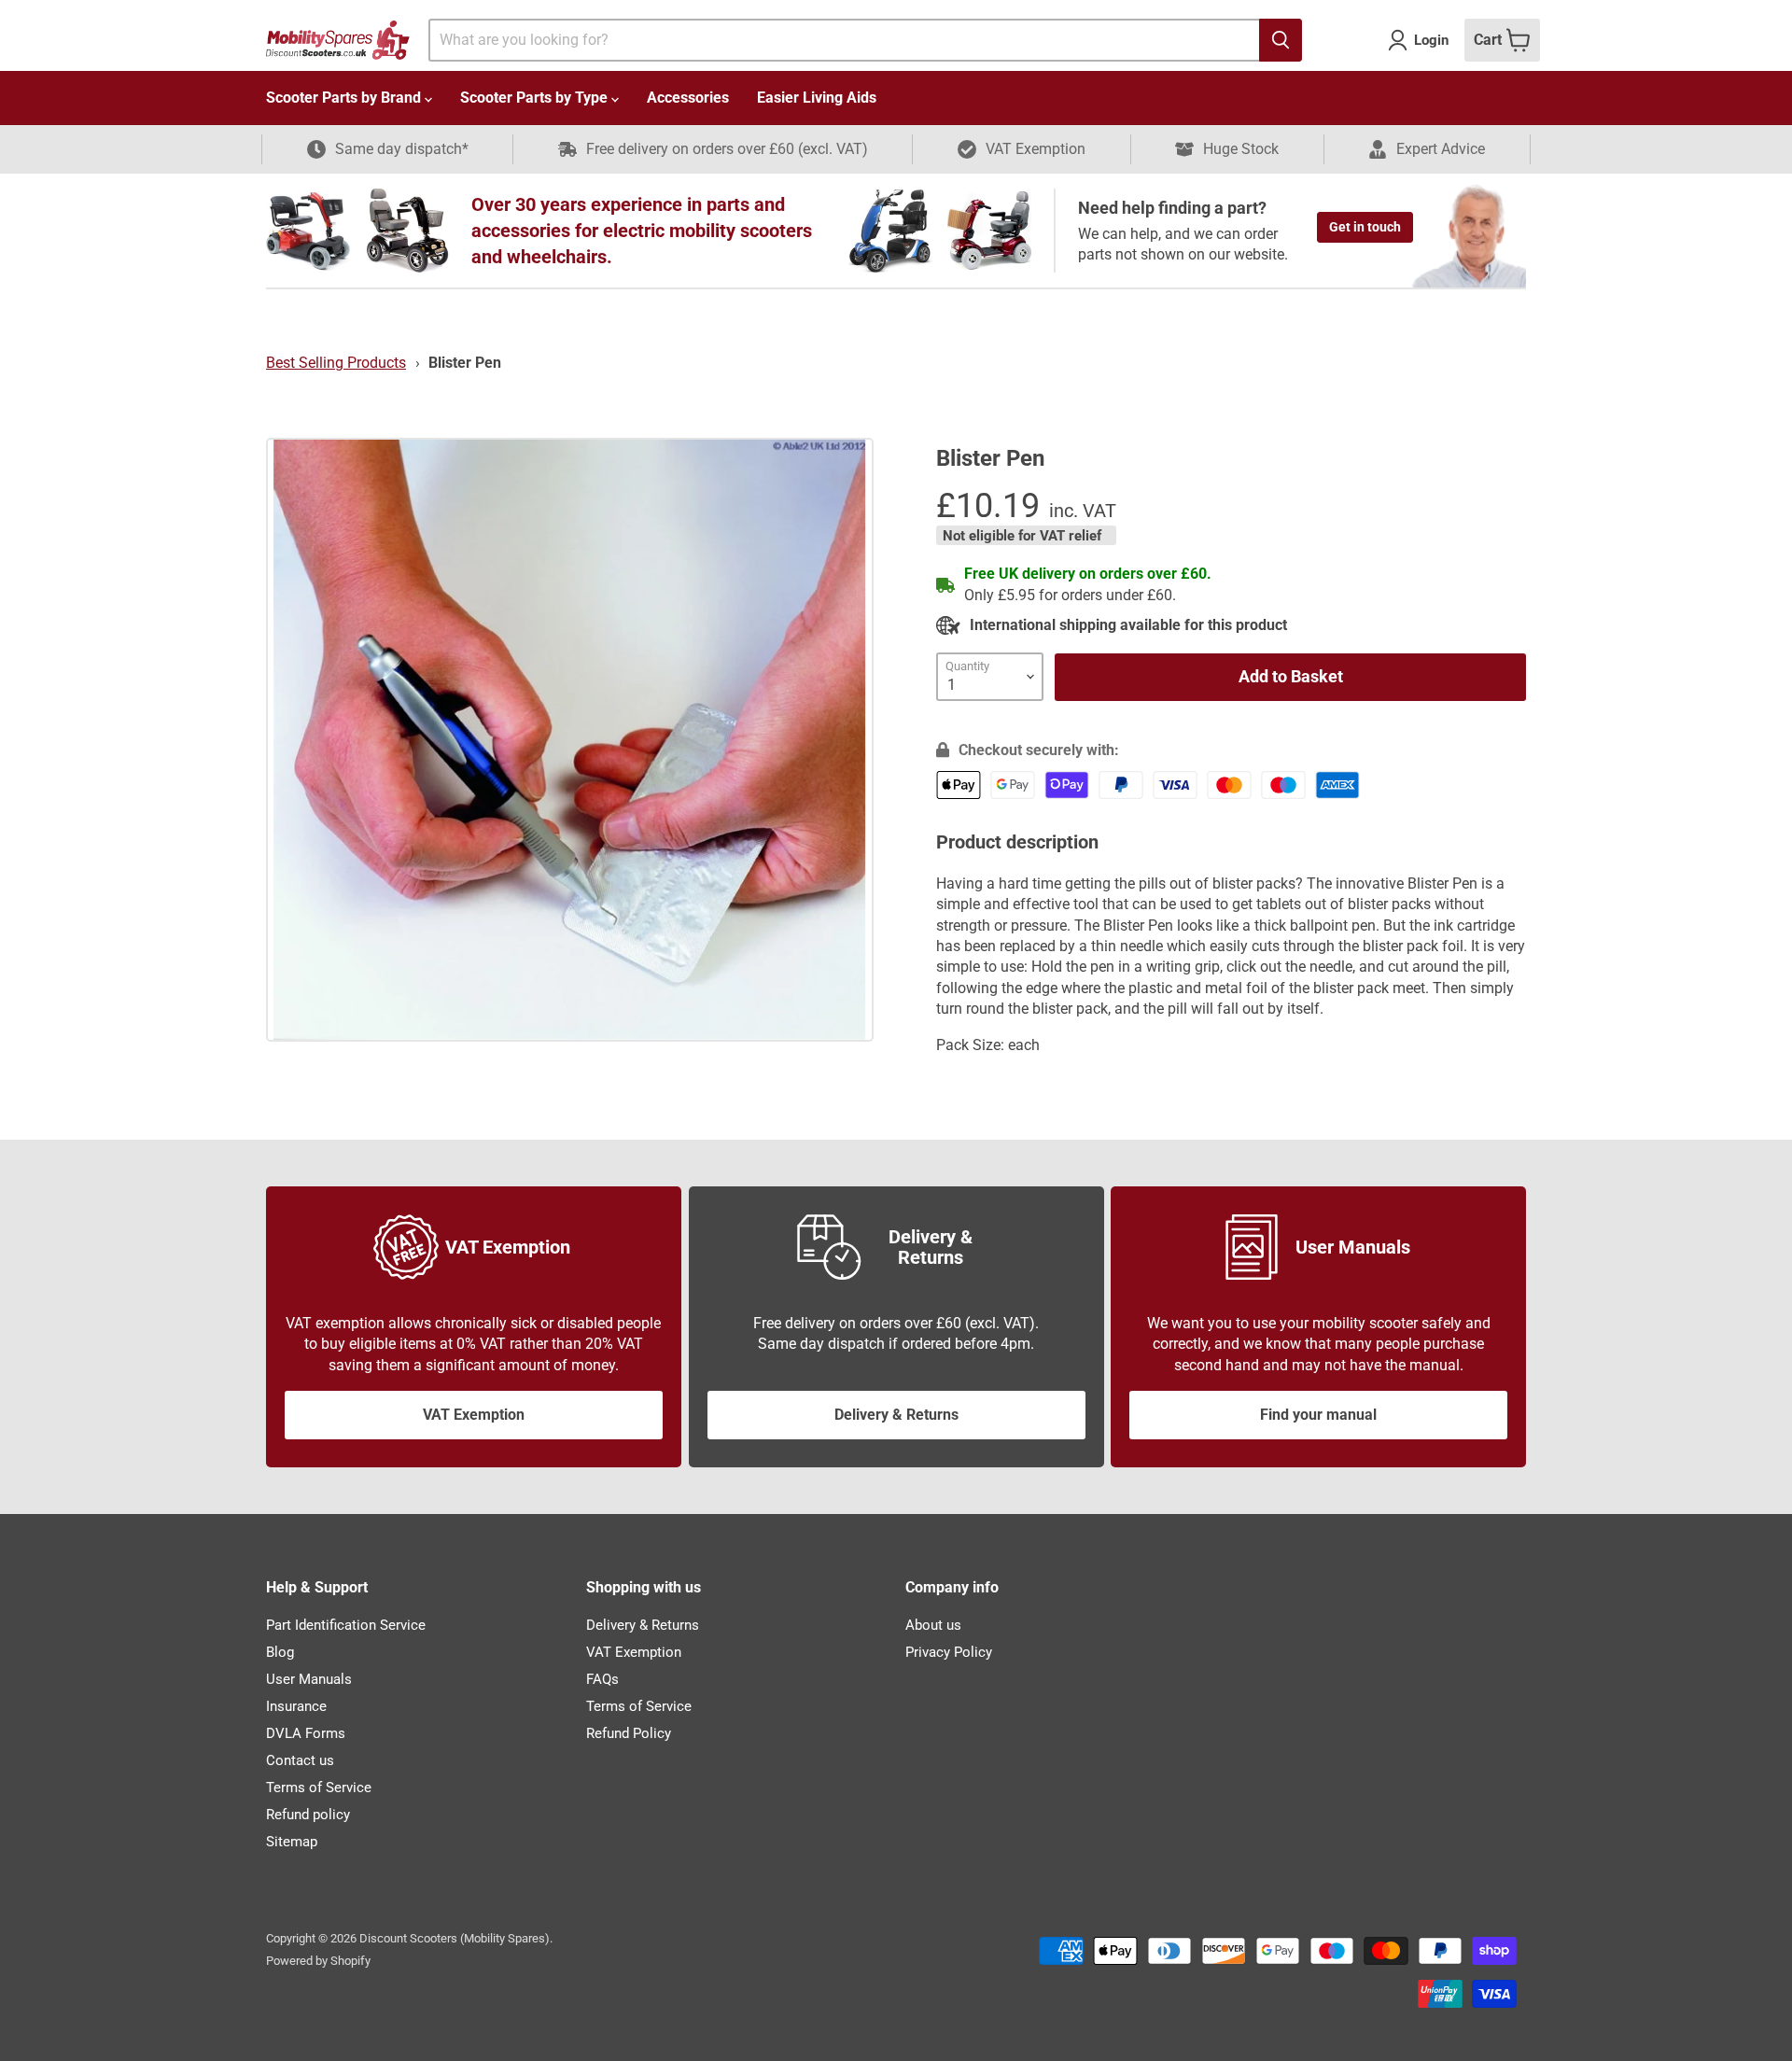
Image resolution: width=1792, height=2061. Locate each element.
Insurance (296, 1706)
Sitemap (292, 1842)
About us (933, 1625)
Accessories (688, 98)
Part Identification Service (346, 1625)
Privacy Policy (949, 1652)
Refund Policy (629, 1733)
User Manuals (309, 1679)
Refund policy (308, 1815)
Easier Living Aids (817, 98)
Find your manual (1318, 1415)
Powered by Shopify (318, 1961)
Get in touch (1365, 227)
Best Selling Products (336, 363)
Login (1431, 40)
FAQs (602, 1679)
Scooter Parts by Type (536, 98)
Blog (280, 1652)
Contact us (300, 1760)
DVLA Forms (306, 1733)
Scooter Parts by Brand (345, 98)
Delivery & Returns (896, 1415)
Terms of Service (319, 1788)
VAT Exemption (474, 1415)
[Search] (1281, 40)
